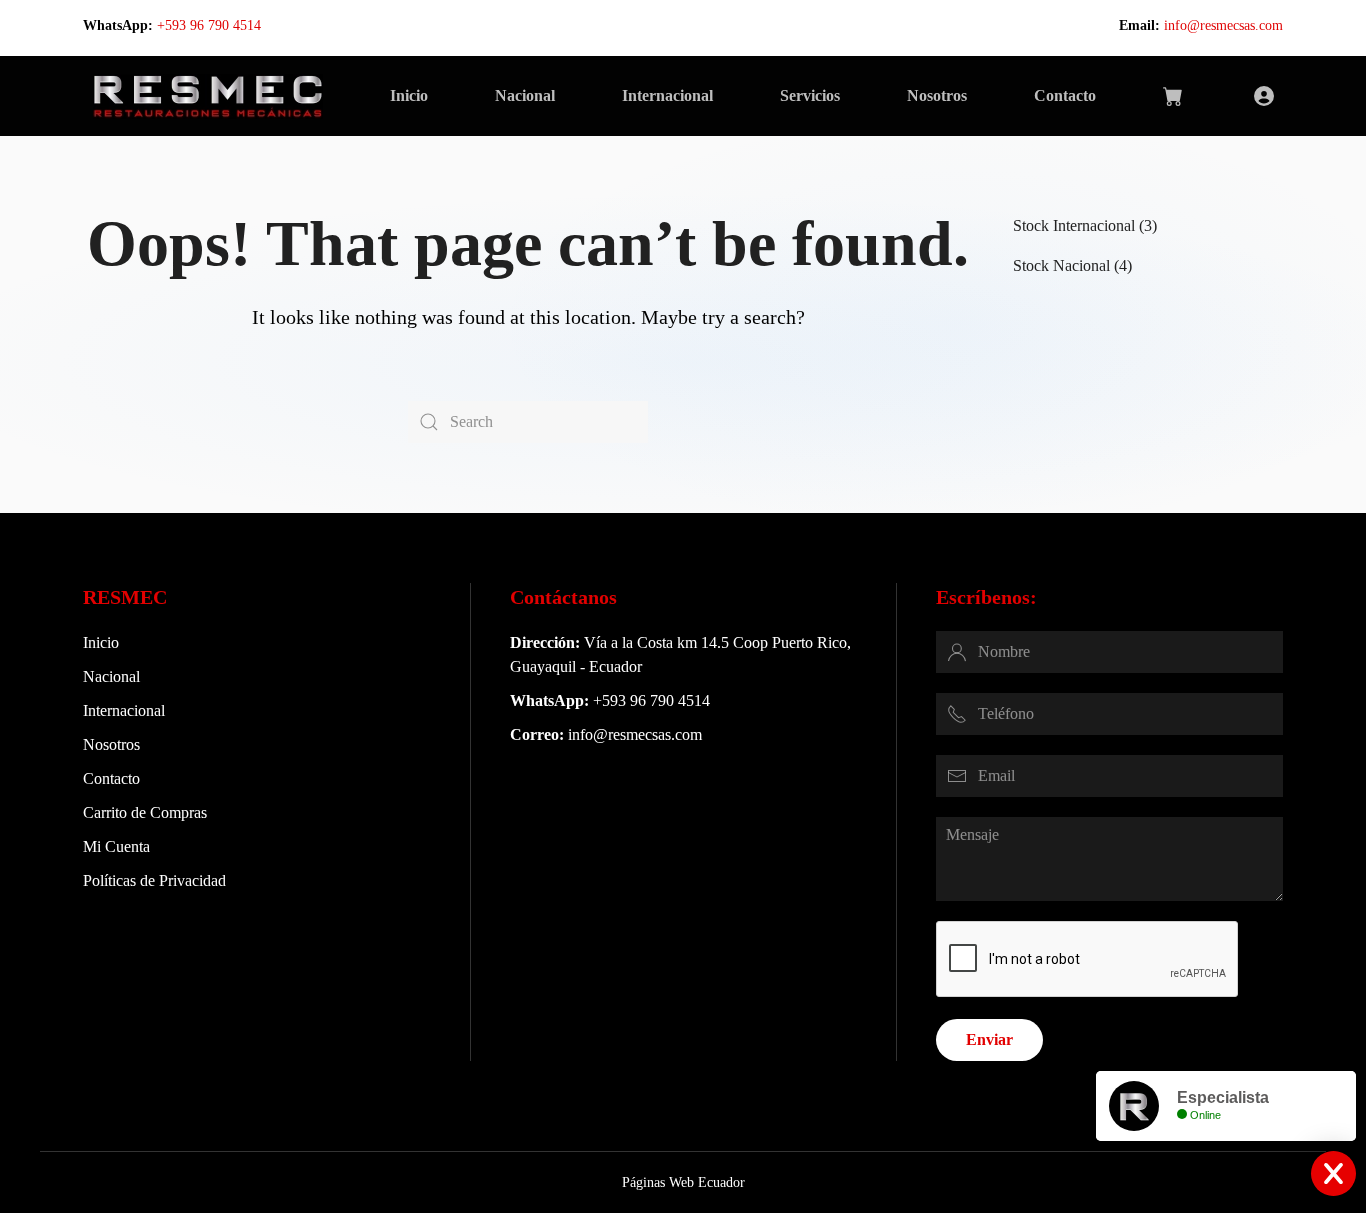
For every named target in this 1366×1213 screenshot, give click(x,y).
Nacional (525, 95)
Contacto (1065, 95)
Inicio (409, 95)
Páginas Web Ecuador (683, 1182)
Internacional (667, 95)
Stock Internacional (1074, 225)
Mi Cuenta (116, 846)
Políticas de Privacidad (154, 880)
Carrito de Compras (145, 812)
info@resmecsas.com (1223, 25)
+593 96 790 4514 (209, 25)
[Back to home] (207, 96)
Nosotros (937, 95)
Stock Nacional (1061, 265)
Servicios (810, 95)
